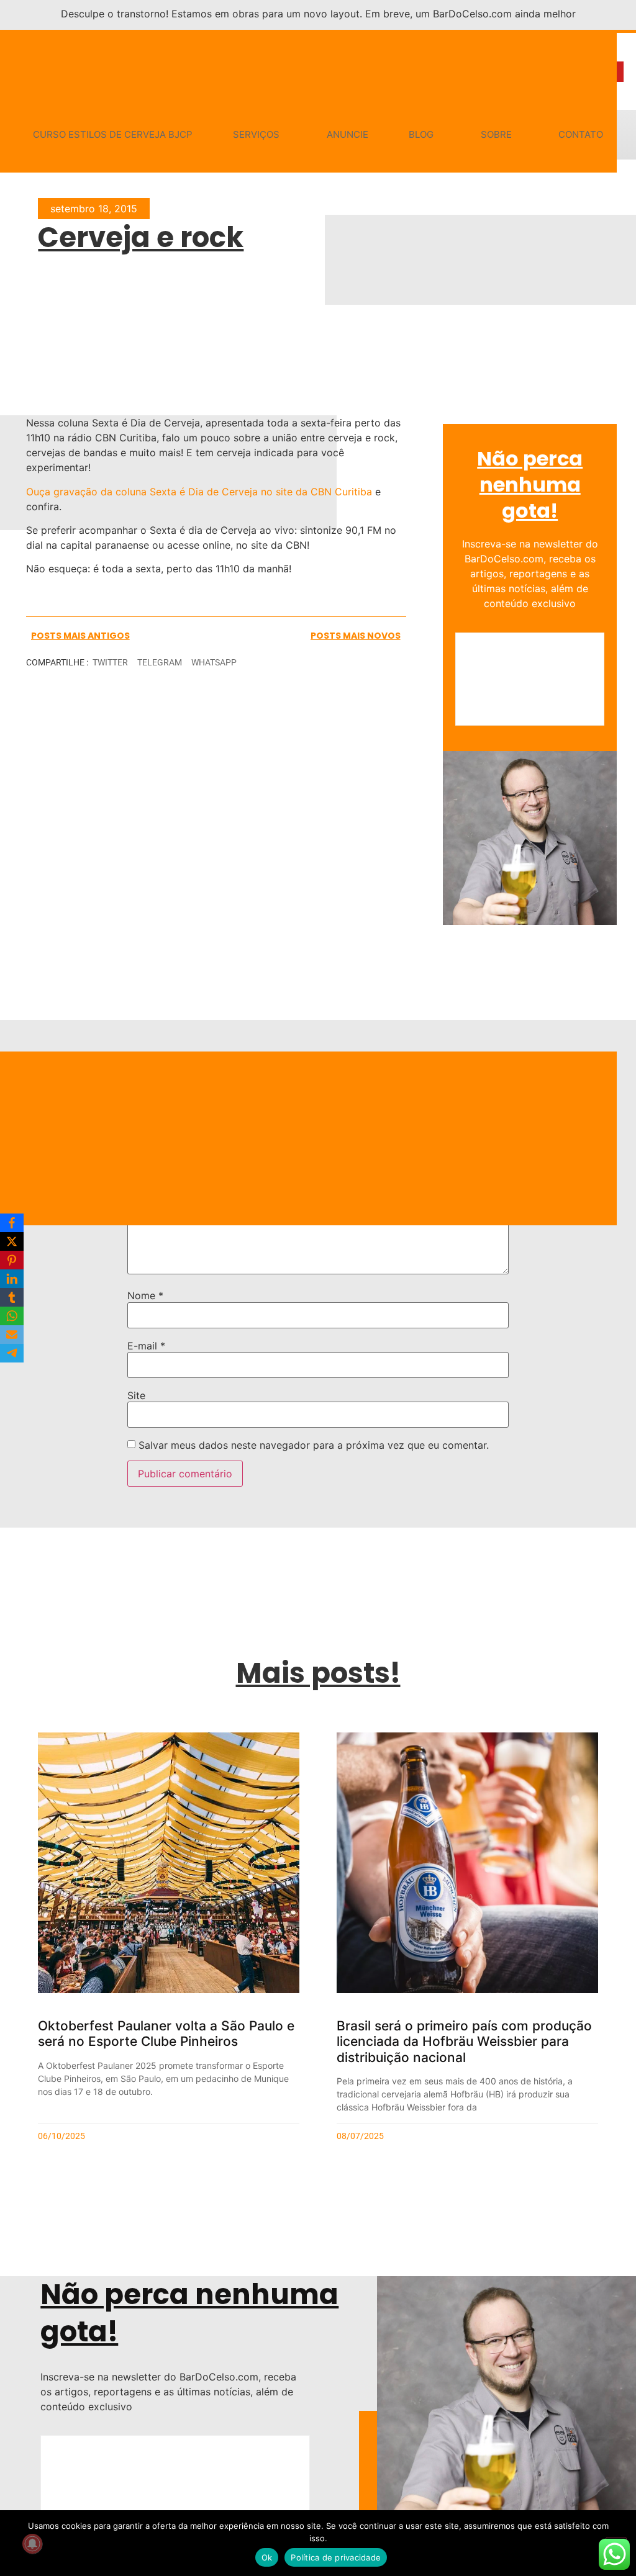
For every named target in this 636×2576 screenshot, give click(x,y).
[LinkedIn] (12, 1279)
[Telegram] (12, 1353)
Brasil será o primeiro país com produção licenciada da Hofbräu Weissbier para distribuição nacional (464, 2041)
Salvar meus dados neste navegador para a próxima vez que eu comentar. (314, 1445)
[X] (12, 1241)
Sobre (496, 134)
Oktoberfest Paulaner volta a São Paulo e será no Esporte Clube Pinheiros (166, 2033)
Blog (421, 134)
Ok (267, 2557)
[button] (111, 663)
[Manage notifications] (32, 2544)
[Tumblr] (12, 1297)
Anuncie (348, 134)
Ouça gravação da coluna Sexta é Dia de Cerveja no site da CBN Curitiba (199, 492)
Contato (581, 134)
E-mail (146, 1346)
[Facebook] (12, 1223)
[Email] (12, 1335)
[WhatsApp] (12, 1316)
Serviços (256, 134)
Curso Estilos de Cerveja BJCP (113, 134)
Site (136, 1395)
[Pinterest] (12, 1260)
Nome (145, 1295)
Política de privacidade (336, 2557)
